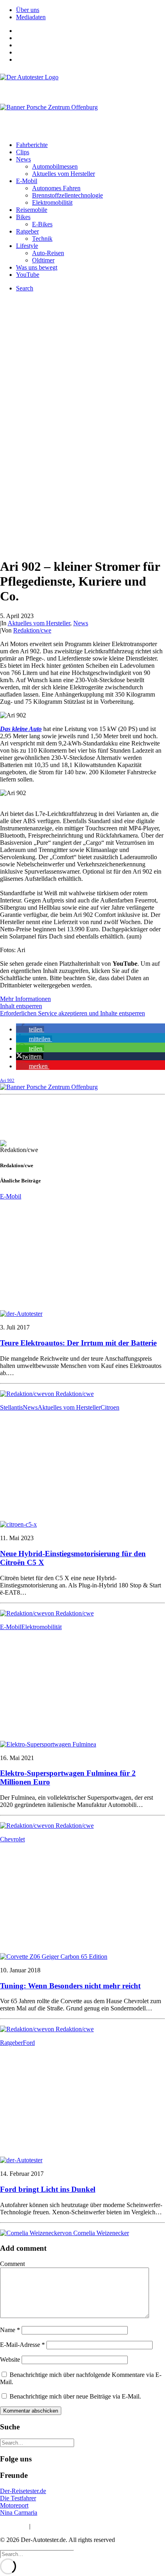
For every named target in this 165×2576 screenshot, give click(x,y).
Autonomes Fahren (56, 188)
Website (10, 2359)
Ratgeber (27, 231)
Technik (42, 239)
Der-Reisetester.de (23, 2491)
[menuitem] (91, 10)
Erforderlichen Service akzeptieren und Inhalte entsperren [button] (72, 1013)
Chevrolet (12, 1839)
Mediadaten (31, 17)
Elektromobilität (52, 202)
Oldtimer (43, 260)
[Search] (37, 2442)
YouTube (28, 275)
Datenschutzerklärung (60, 2526)
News (23, 159)
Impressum (14, 2526)
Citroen (110, 1407)
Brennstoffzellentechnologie (67, 195)
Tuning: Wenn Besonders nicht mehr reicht (70, 1986)
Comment (12, 2264)
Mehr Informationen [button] (25, 999)
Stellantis (11, 1407)
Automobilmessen (55, 166)
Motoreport (14, 2505)
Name (10, 2330)
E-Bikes (42, 224)
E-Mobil (27, 181)
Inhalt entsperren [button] (21, 1006)
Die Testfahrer (18, 2498)
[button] (30, 1029)
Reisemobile (32, 210)
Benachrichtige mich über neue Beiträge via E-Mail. (75, 2396)
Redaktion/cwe (32, 630)
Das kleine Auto (21, 729)
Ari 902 (7, 1080)
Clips (23, 152)
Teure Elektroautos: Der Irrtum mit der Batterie (78, 1343)
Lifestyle (27, 246)
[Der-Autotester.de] (82, 85)
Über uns (28, 10)
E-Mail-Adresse (22, 2345)
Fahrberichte (32, 145)
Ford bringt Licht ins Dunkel (48, 2189)
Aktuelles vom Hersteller (63, 174)
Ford (29, 2043)
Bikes (23, 217)
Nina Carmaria (19, 2513)
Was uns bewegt (37, 267)
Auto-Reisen (48, 253)
